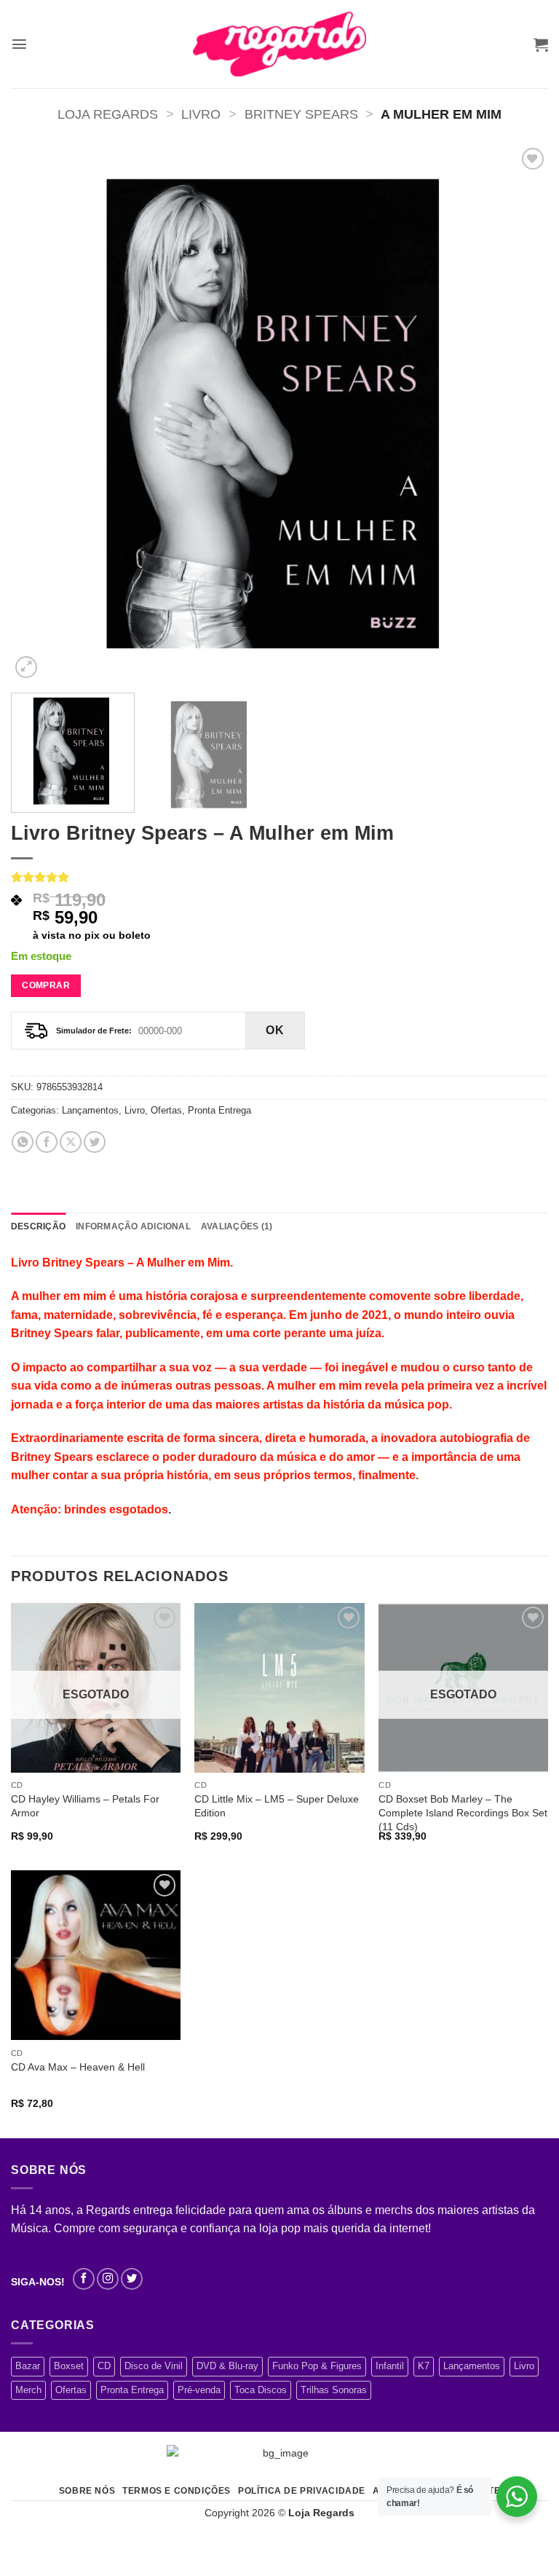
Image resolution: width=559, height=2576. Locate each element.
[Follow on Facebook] (84, 2279)
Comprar (46, 985)
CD (104, 2366)
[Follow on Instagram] (108, 2279)
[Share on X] (71, 1142)
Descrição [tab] (38, 1226)
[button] (19, 44)
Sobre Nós (87, 2491)
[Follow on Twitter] (132, 2279)
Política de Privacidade (302, 2491)
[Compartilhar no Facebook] (47, 1142)
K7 (424, 2366)
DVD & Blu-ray (227, 2366)
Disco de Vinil (154, 2366)
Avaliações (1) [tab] (237, 1226)
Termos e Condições (177, 2491)
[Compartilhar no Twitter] (95, 1142)
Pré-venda (199, 2390)
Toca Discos (261, 2390)
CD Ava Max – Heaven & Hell (78, 2067)
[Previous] (40, 413)
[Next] (519, 413)
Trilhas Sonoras (334, 2390)
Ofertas (166, 1110)
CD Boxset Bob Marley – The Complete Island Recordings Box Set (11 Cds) (463, 1812)
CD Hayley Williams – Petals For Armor (85, 1806)
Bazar (28, 2366)
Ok (275, 1030)
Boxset (69, 2366)
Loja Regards (108, 114)
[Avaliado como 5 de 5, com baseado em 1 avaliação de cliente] (279, 877)
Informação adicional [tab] (133, 1226)
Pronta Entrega (219, 1110)
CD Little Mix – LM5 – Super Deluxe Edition (277, 1806)
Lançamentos (90, 1110)
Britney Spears (301, 114)
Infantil (390, 2366)
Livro (201, 114)
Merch (28, 2390)
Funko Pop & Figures (317, 2366)
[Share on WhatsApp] (23, 1142)
